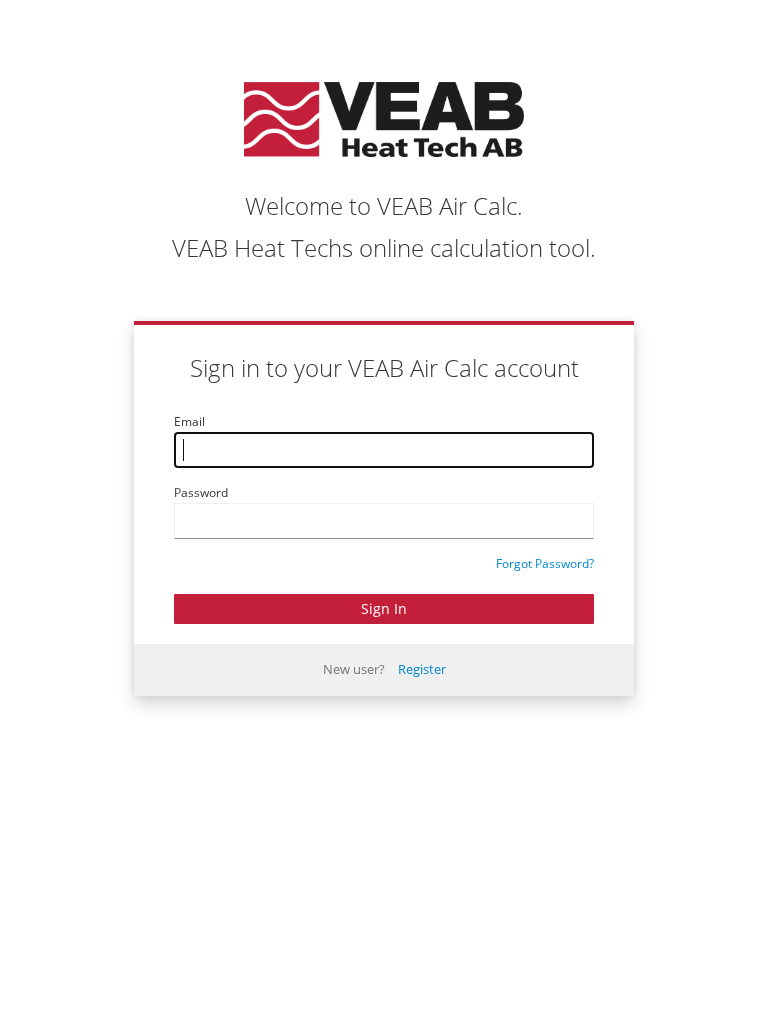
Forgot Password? (545, 563)
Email (189, 421)
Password (201, 492)
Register (422, 669)
